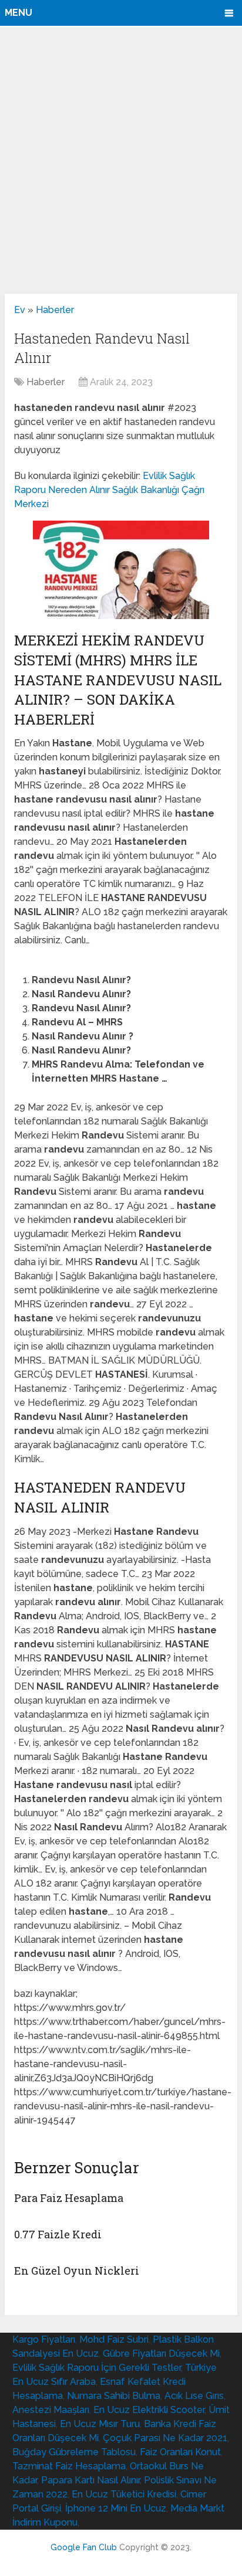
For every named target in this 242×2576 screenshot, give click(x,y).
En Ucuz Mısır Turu (100, 2424)
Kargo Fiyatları (44, 2339)
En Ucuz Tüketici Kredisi (124, 2494)
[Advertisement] (121, 160)
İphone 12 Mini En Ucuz (116, 2508)
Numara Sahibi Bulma (114, 2396)
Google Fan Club (84, 2547)
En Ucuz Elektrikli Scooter (149, 2410)
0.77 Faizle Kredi (58, 2234)
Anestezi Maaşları (51, 2410)
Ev (20, 310)
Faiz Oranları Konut (180, 2452)
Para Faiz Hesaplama (69, 2198)
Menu (19, 13)
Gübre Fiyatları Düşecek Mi (161, 2354)
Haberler (55, 310)
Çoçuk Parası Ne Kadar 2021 (165, 2438)
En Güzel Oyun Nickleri (77, 2271)
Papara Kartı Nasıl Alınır (90, 2480)
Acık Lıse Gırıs (194, 2396)
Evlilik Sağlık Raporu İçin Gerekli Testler (97, 2368)
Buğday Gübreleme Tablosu (74, 2452)
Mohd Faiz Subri (114, 2339)
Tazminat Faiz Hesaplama (69, 2466)
